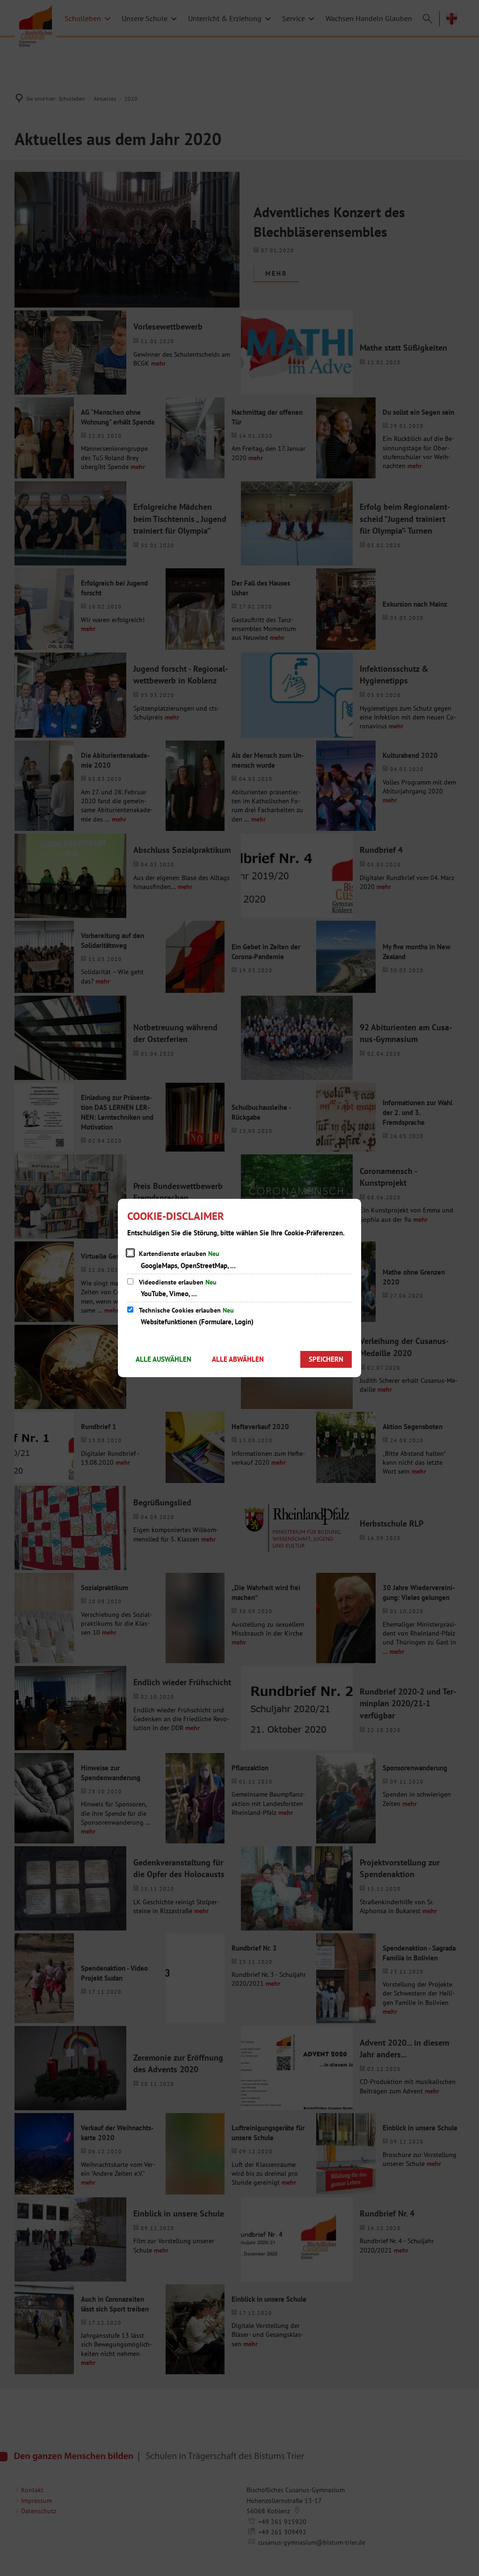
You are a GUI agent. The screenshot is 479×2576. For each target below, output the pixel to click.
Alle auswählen (163, 1359)
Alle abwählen (238, 1359)
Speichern (326, 1359)
